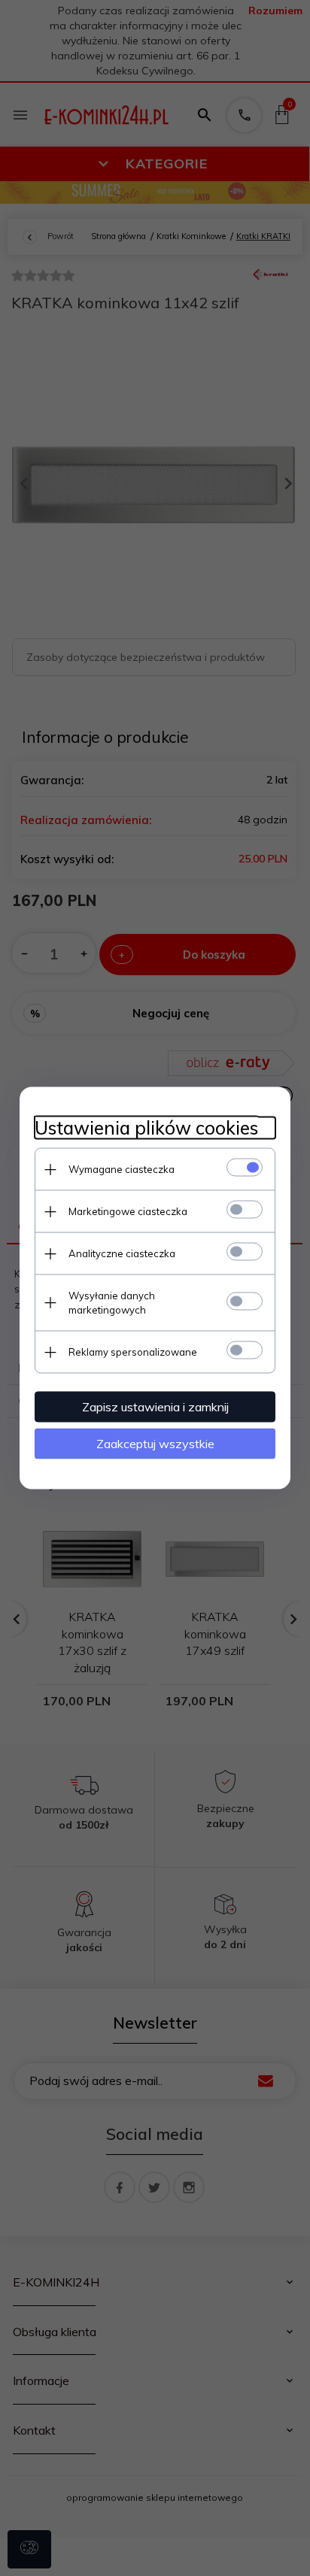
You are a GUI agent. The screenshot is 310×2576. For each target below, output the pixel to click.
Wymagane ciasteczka (122, 1169)
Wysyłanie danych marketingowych (112, 1303)
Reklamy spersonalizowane (133, 1352)
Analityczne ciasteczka (122, 1253)
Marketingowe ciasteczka (128, 1211)
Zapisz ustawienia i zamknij (155, 1407)
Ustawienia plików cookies (146, 1128)
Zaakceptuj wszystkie (155, 1444)
